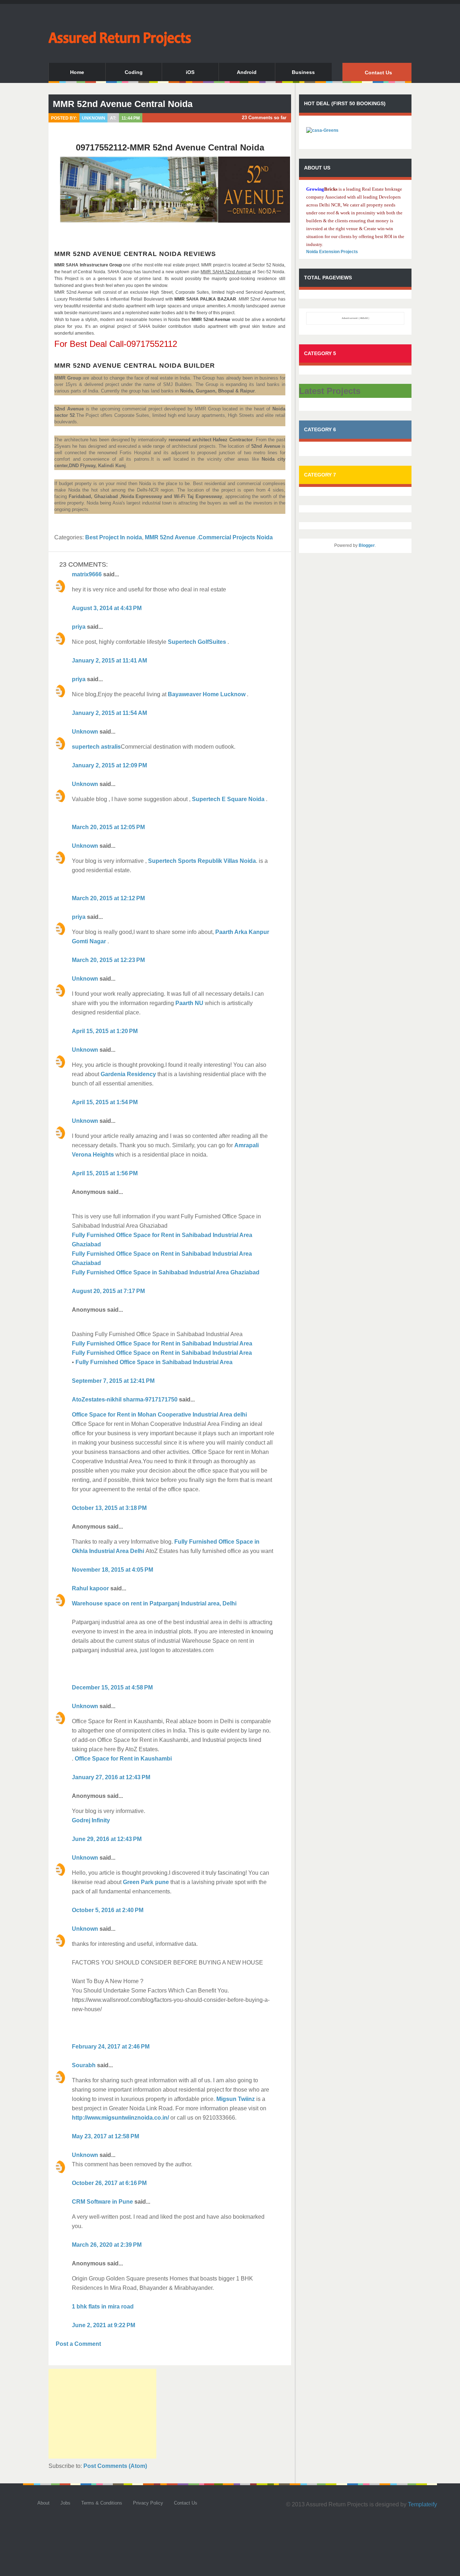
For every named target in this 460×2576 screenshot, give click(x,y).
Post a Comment (78, 2344)
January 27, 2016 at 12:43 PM (111, 1777)
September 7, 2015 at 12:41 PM (113, 1381)
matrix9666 (87, 574)
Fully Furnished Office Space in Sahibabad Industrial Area (154, 1362)
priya (79, 627)
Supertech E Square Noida (228, 799)
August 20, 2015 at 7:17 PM (108, 1291)
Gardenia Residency (128, 1074)
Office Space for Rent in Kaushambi (123, 1759)
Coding (134, 72)
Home (77, 72)
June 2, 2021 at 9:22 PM (103, 2325)
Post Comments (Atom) (115, 2466)
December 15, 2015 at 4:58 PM (112, 1687)
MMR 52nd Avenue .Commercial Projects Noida (209, 537)
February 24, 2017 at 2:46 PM (111, 2047)
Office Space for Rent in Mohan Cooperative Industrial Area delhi (159, 1415)
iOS (190, 72)
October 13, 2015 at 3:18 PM (109, 1508)
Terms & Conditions (102, 2503)
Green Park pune (146, 1882)
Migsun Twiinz (236, 2099)
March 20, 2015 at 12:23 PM (108, 960)
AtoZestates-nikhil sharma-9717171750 (125, 1399)
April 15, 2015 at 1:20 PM (105, 1031)
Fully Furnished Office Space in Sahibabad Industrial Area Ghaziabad (166, 1272)
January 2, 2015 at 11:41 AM (109, 661)
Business (303, 72)
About (43, 2503)
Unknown (85, 732)
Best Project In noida (114, 537)
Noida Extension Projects (332, 252)
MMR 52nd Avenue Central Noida (123, 104)
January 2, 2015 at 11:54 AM (109, 713)
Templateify (422, 2504)
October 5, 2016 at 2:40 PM (108, 1910)
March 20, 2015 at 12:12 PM (108, 898)
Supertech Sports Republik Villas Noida (201, 861)
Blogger (367, 545)
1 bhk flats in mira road (103, 2307)
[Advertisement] (102, 2414)
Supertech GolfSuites (197, 642)
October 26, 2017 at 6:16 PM (109, 2183)
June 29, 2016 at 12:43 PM (107, 1839)
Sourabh (84, 2065)
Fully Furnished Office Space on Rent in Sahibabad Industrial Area (162, 1353)
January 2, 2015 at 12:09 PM (109, 765)
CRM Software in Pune (102, 2202)
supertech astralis (96, 747)
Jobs (65, 2503)
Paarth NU (189, 1003)
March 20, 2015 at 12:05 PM (108, 827)
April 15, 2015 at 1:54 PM (105, 1102)
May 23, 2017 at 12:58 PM (105, 2136)
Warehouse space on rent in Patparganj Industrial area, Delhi (154, 1603)
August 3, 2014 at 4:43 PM (107, 608)
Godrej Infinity (91, 1820)
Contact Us (378, 73)
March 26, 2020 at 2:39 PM (107, 2245)
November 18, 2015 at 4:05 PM (112, 1570)
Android (247, 72)
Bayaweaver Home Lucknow (207, 694)
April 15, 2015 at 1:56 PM (105, 1173)
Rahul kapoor (90, 1588)
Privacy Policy (148, 2503)
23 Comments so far (264, 118)
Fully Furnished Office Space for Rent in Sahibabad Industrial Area (162, 1343)
